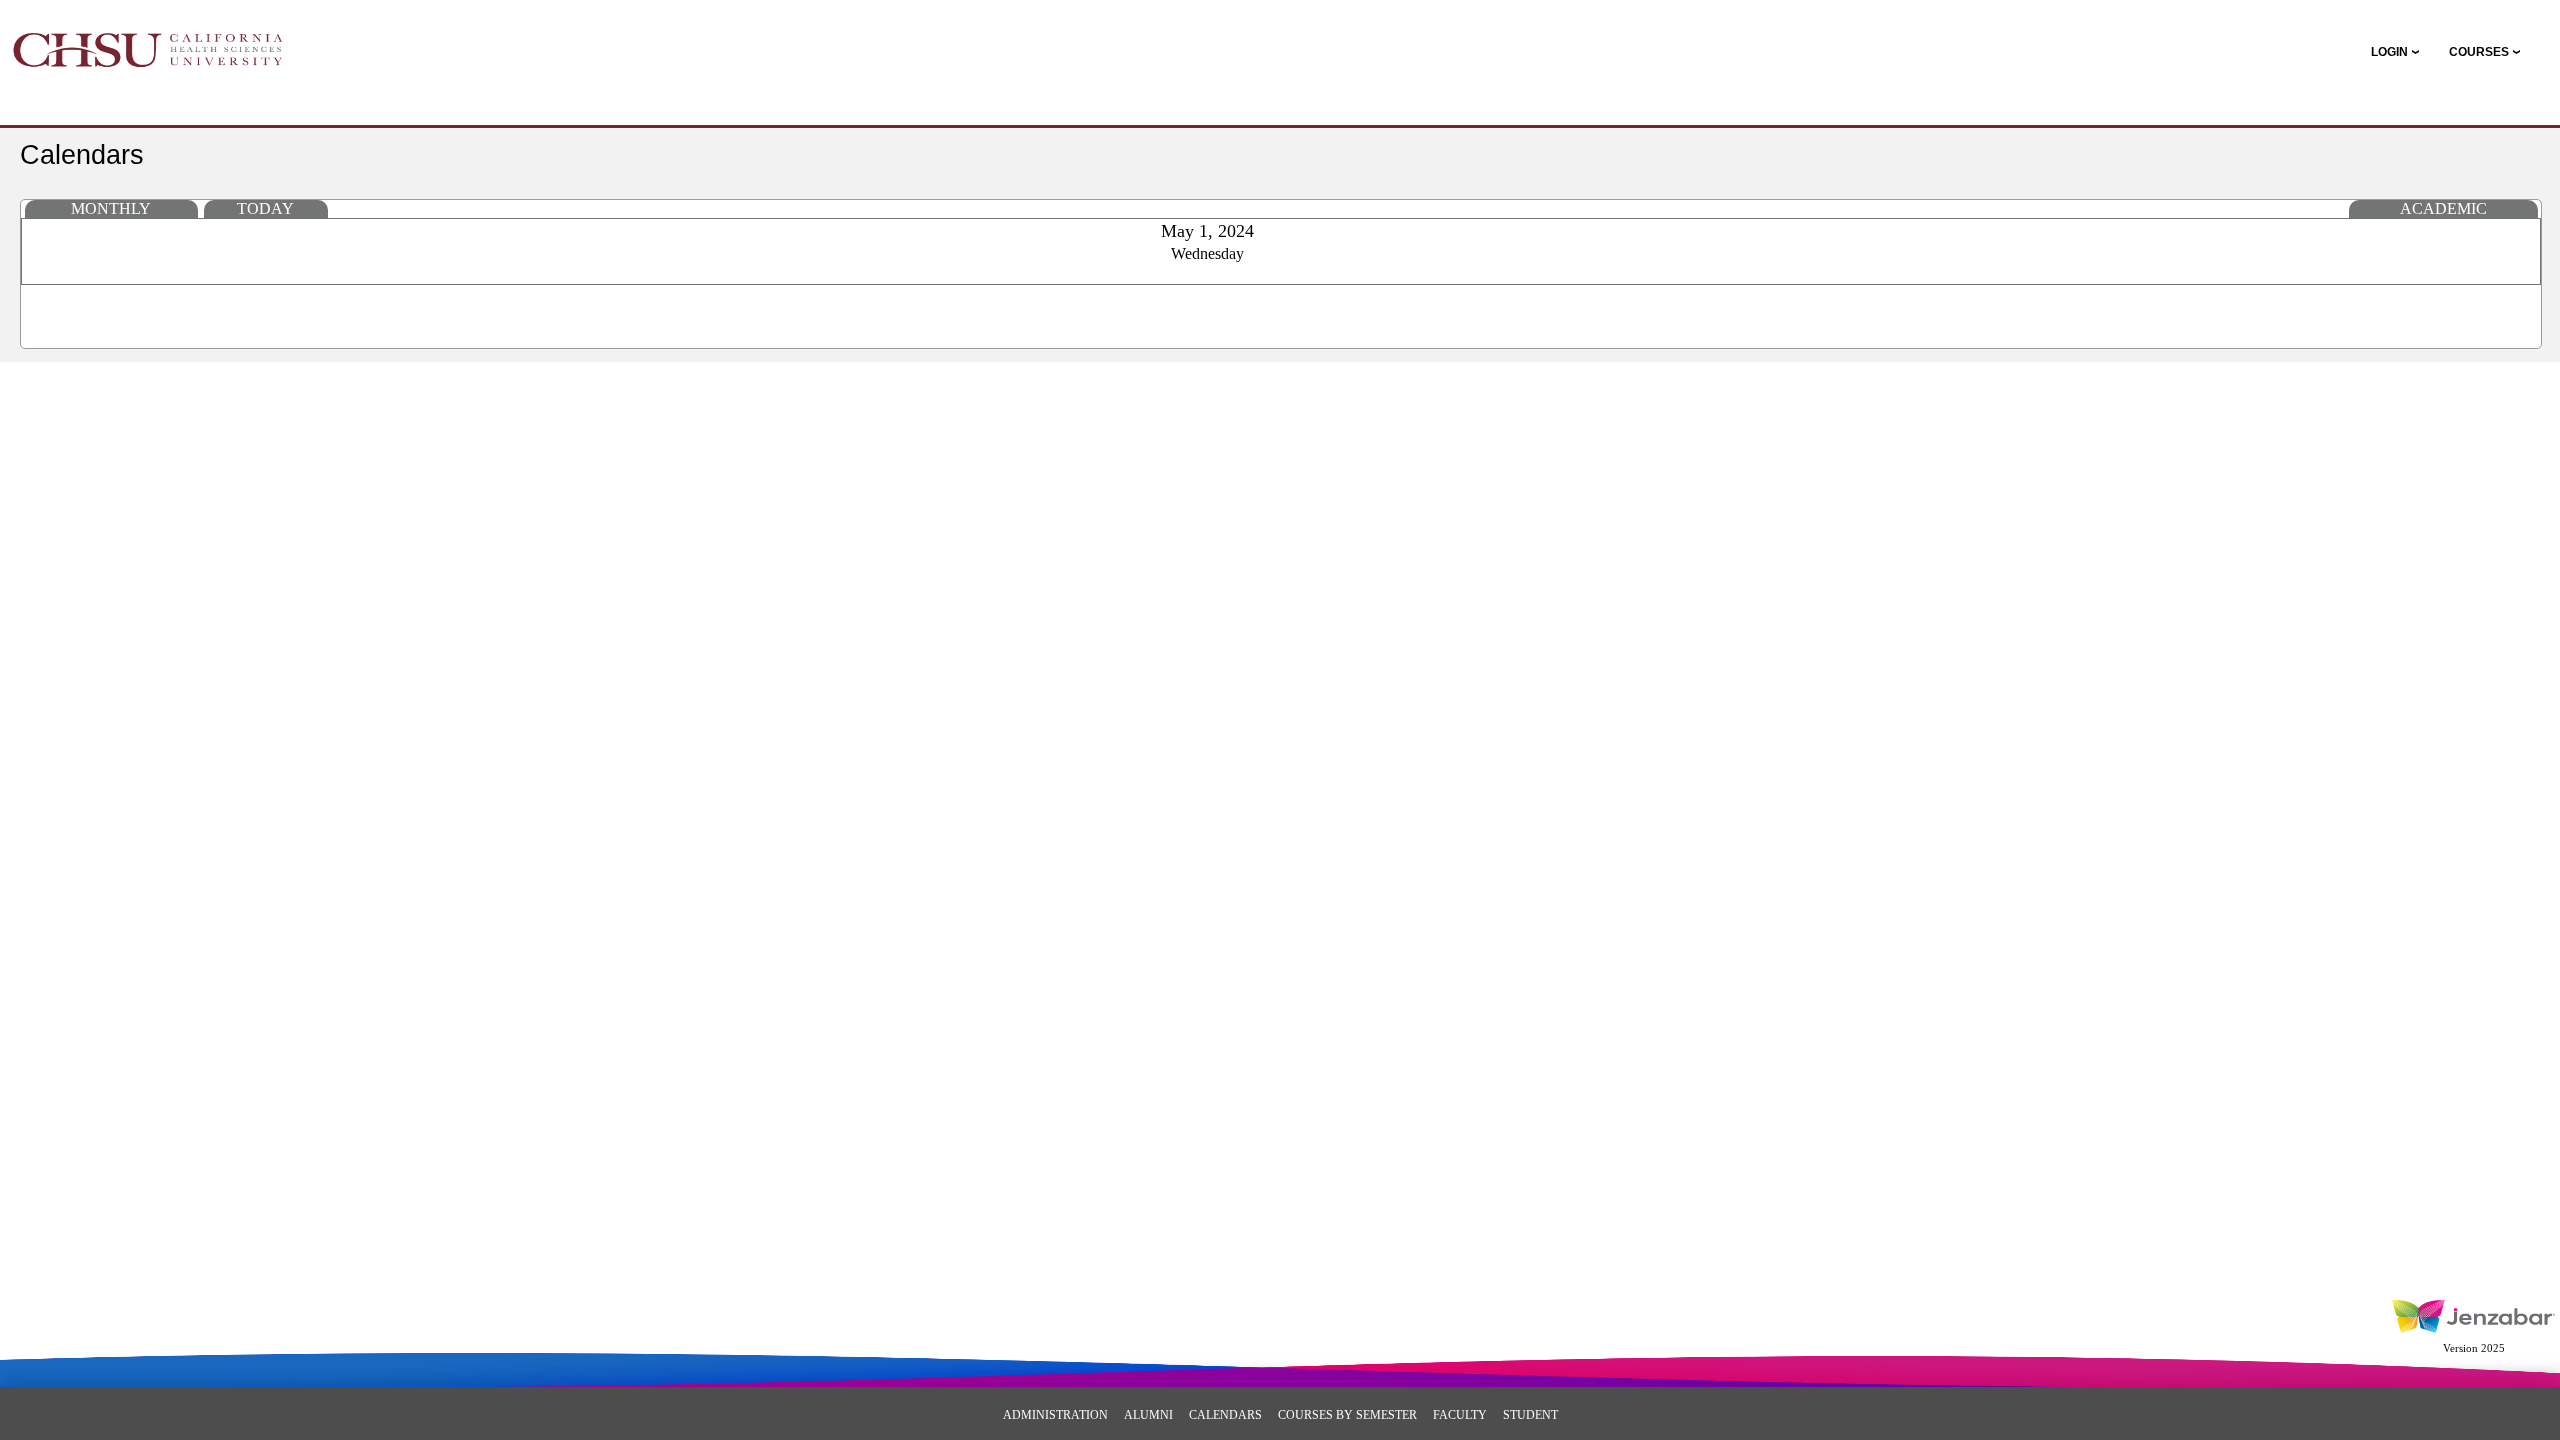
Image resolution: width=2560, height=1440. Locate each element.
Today (265, 208)
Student (1530, 1415)
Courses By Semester (1347, 1415)
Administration (1055, 1415)
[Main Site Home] (147, 36)
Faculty (1460, 1415)
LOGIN (2389, 52)
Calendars (1225, 1415)
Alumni (1148, 1415)
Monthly (111, 208)
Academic (2443, 208)
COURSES (2479, 52)
